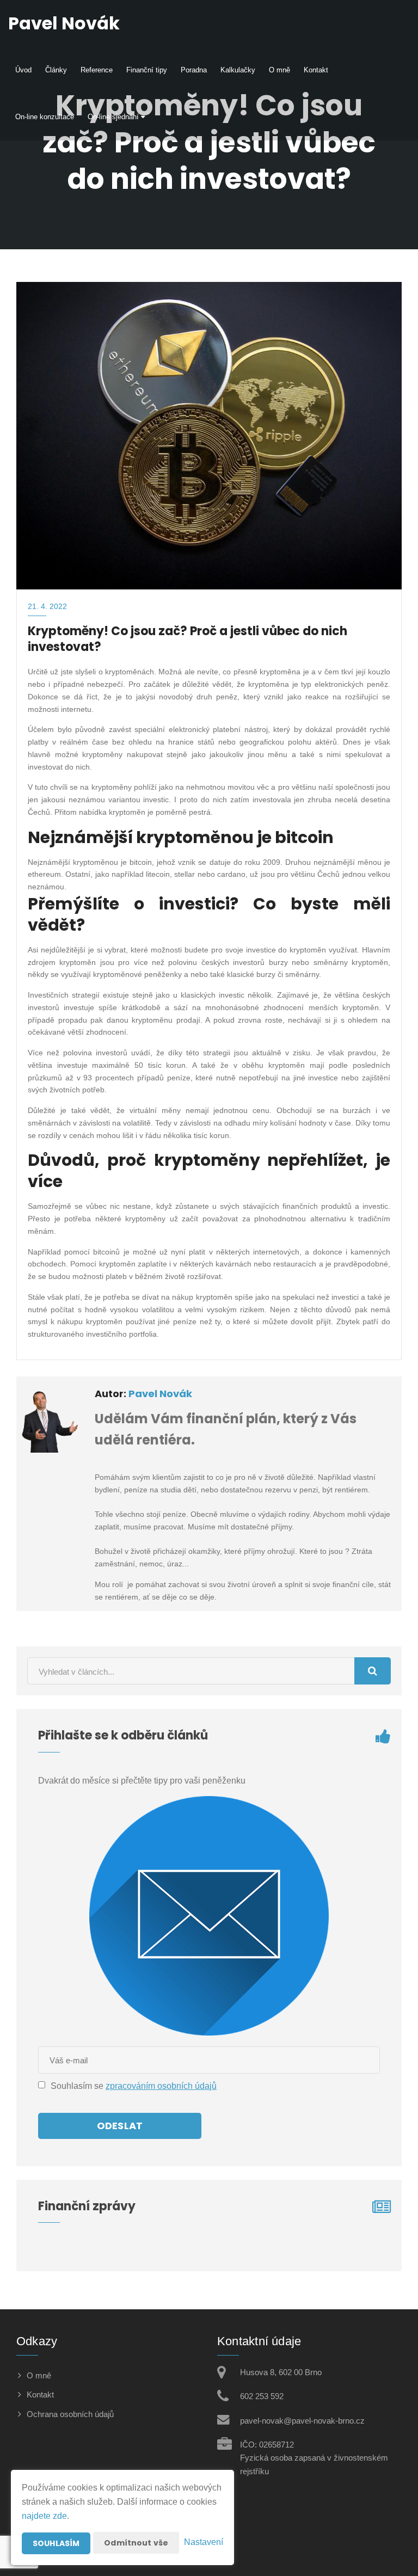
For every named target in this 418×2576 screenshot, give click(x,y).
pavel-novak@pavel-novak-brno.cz (302, 2421)
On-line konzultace (45, 117)
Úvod (23, 70)
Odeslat (120, 2126)
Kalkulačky (238, 70)
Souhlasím (56, 2543)
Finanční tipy (147, 70)
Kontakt (316, 70)
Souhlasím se (78, 2086)
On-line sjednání (114, 117)
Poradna (194, 70)
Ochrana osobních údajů (70, 2414)
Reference (97, 70)
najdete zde (44, 2516)
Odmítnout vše (136, 2543)
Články (56, 70)
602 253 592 (262, 2396)
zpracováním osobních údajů (161, 2086)
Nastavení (204, 2542)
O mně (279, 70)
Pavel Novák (160, 1394)
